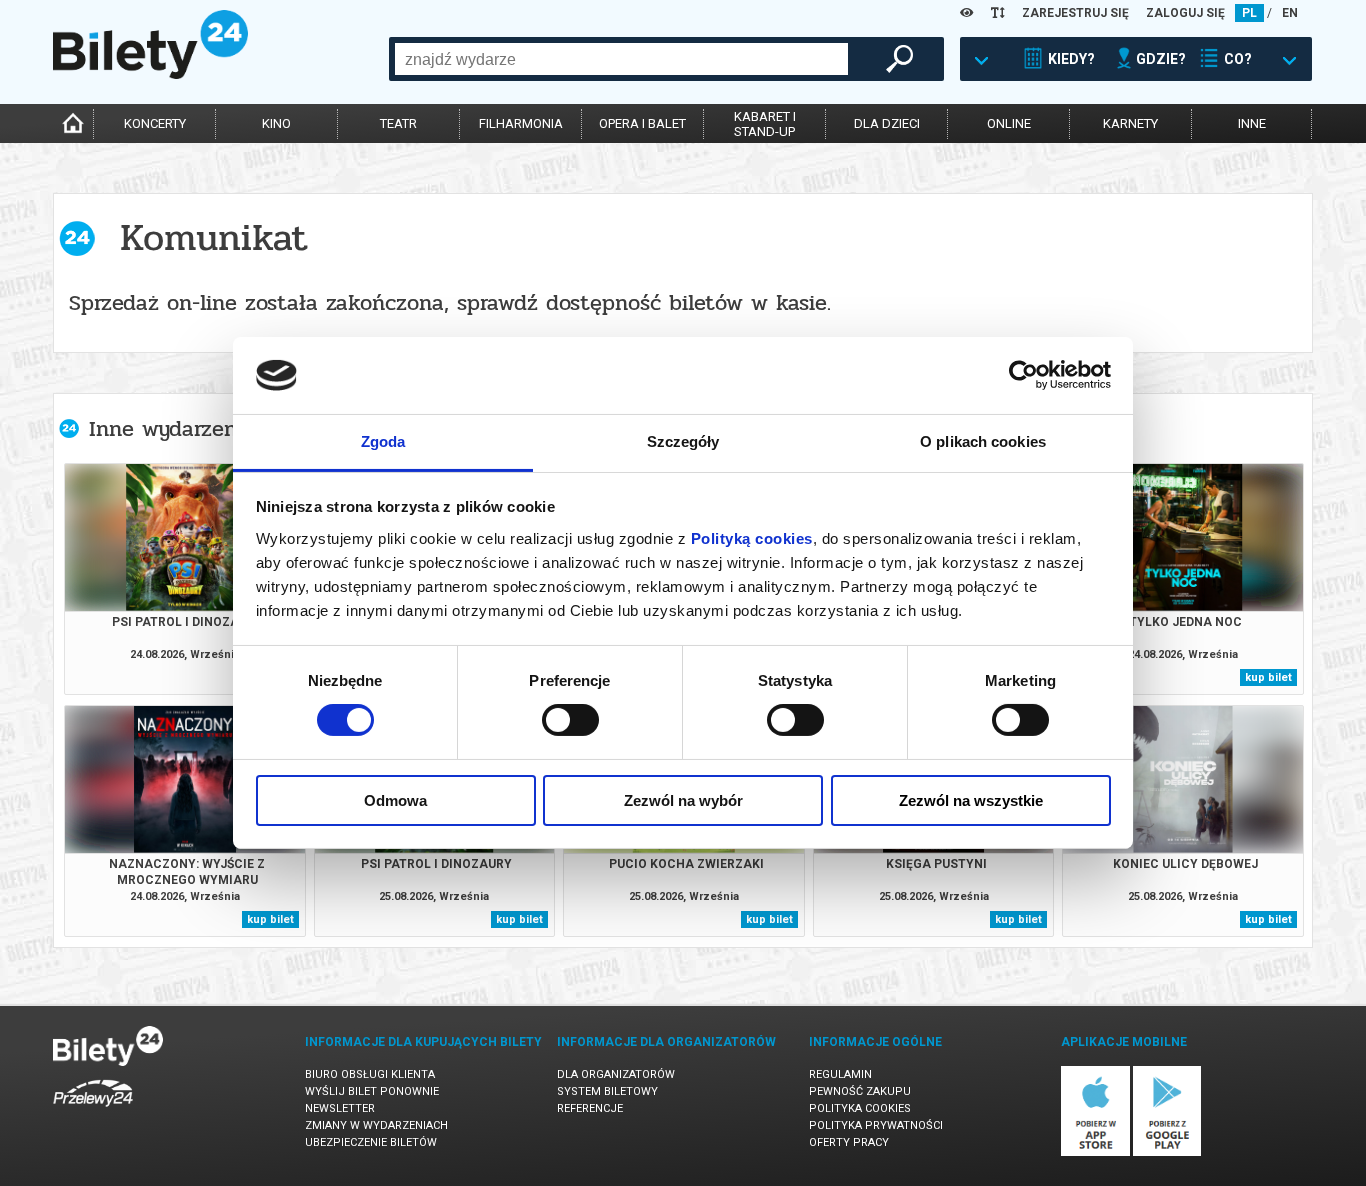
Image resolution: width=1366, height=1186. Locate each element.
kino (276, 123)
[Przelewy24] (93, 1110)
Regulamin (840, 1074)
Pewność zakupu (860, 1091)
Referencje (590, 1108)
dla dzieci (887, 123)
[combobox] (621, 59)
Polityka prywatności (876, 1125)
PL (1249, 13)
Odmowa (395, 800)
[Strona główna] (150, 74)
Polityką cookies (752, 538)
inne (1252, 123)
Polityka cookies (860, 1108)
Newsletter (340, 1108)
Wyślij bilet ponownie (372, 1091)
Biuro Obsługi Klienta (370, 1074)
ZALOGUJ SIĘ (1185, 13)
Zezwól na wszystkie (971, 800)
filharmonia (521, 123)
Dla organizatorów (616, 1074)
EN (1290, 13)
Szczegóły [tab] (683, 441)
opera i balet (642, 123)
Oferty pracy (849, 1142)
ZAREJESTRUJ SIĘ (1075, 13)
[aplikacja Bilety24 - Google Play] (1167, 1152)
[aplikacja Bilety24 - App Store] (1095, 1152)
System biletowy (607, 1091)
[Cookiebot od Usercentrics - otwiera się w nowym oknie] (1023, 375)
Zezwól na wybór (683, 800)
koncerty (155, 123)
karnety (1130, 123)
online (1009, 123)
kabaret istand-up (765, 124)
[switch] (570, 720)
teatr (398, 123)
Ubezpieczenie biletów (371, 1142)
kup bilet (1268, 677)
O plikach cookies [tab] (983, 441)
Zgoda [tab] (383, 441)
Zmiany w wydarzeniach (376, 1125)
